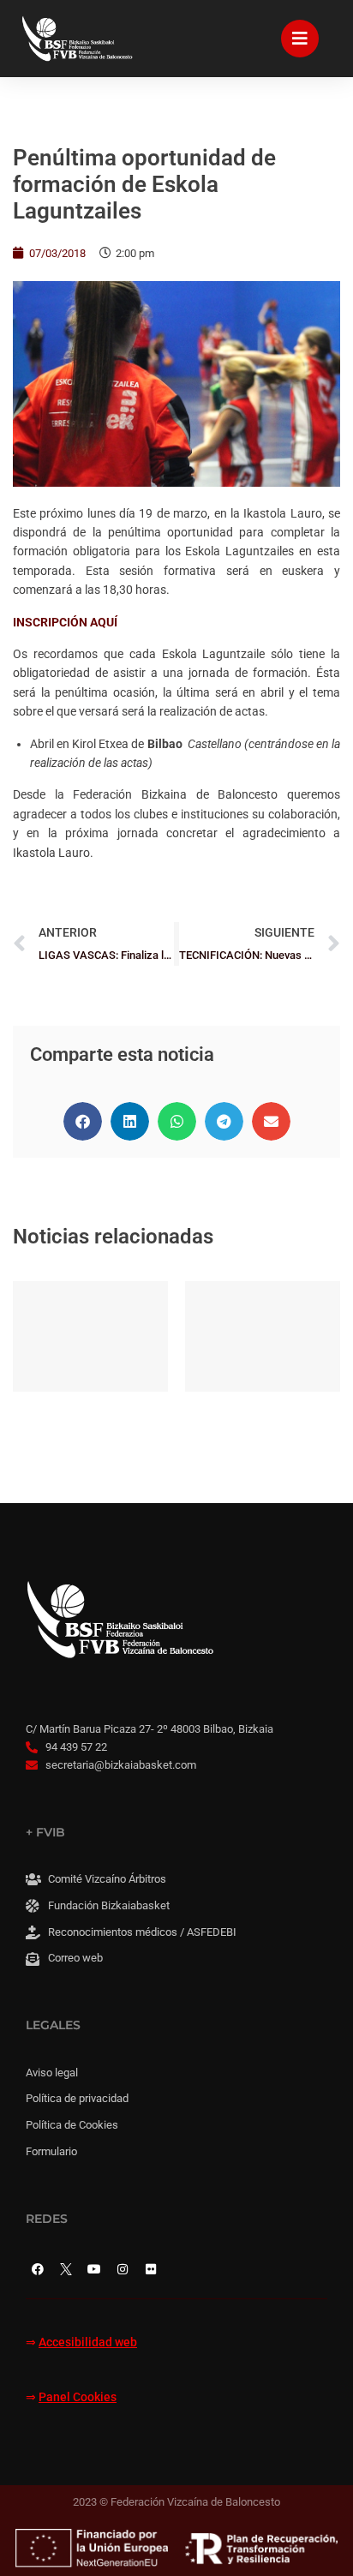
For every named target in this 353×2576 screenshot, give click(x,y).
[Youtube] (94, 2269)
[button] (83, 1121)
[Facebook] (38, 2269)
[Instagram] (123, 2269)
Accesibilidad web (88, 2342)
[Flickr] (151, 2269)
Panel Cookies (78, 2397)
